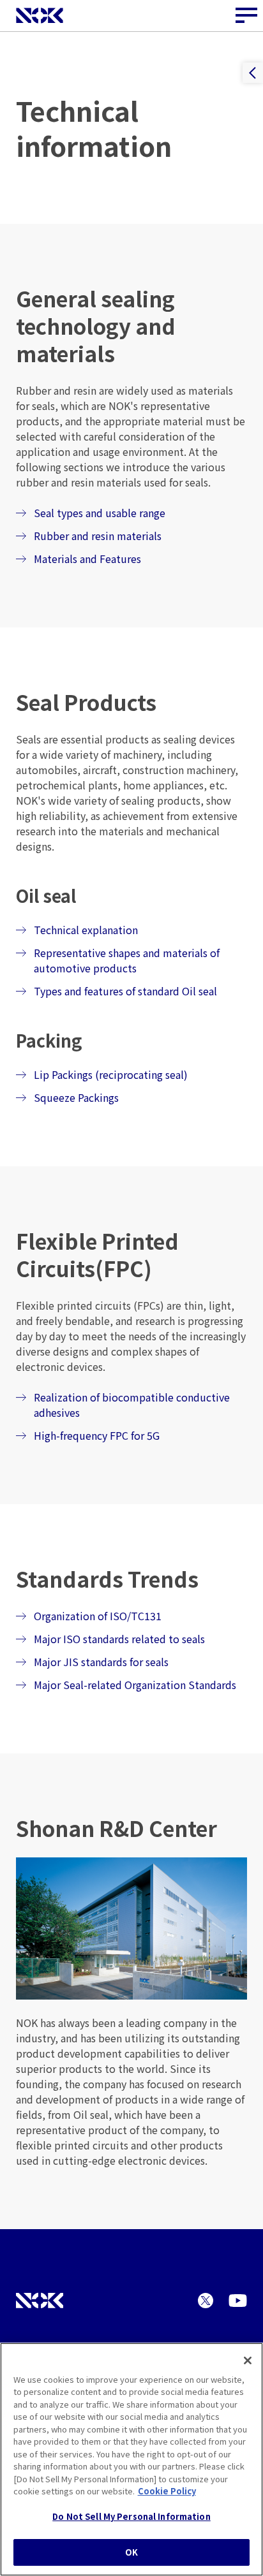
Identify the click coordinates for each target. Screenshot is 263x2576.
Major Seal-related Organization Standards (135, 1685)
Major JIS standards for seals (101, 1662)
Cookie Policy (167, 2491)
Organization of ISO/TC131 (98, 1616)
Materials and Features (87, 559)
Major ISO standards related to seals (119, 1639)
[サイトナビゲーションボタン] (247, 16)
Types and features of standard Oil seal (125, 991)
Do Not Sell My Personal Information (131, 2516)
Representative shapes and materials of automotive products (127, 960)
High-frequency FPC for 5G (97, 1435)
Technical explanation (86, 930)
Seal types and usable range (100, 513)
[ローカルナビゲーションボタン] (253, 73)
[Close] (248, 2360)
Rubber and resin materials (98, 536)
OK (131, 2552)
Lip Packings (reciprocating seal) (111, 1074)
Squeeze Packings (76, 1097)
